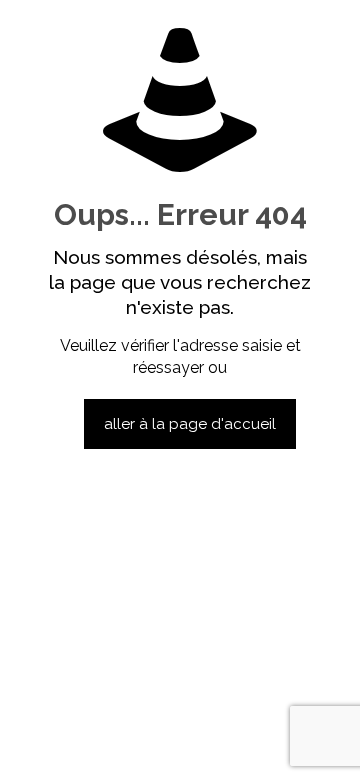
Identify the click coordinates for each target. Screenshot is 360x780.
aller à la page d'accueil (190, 424)
